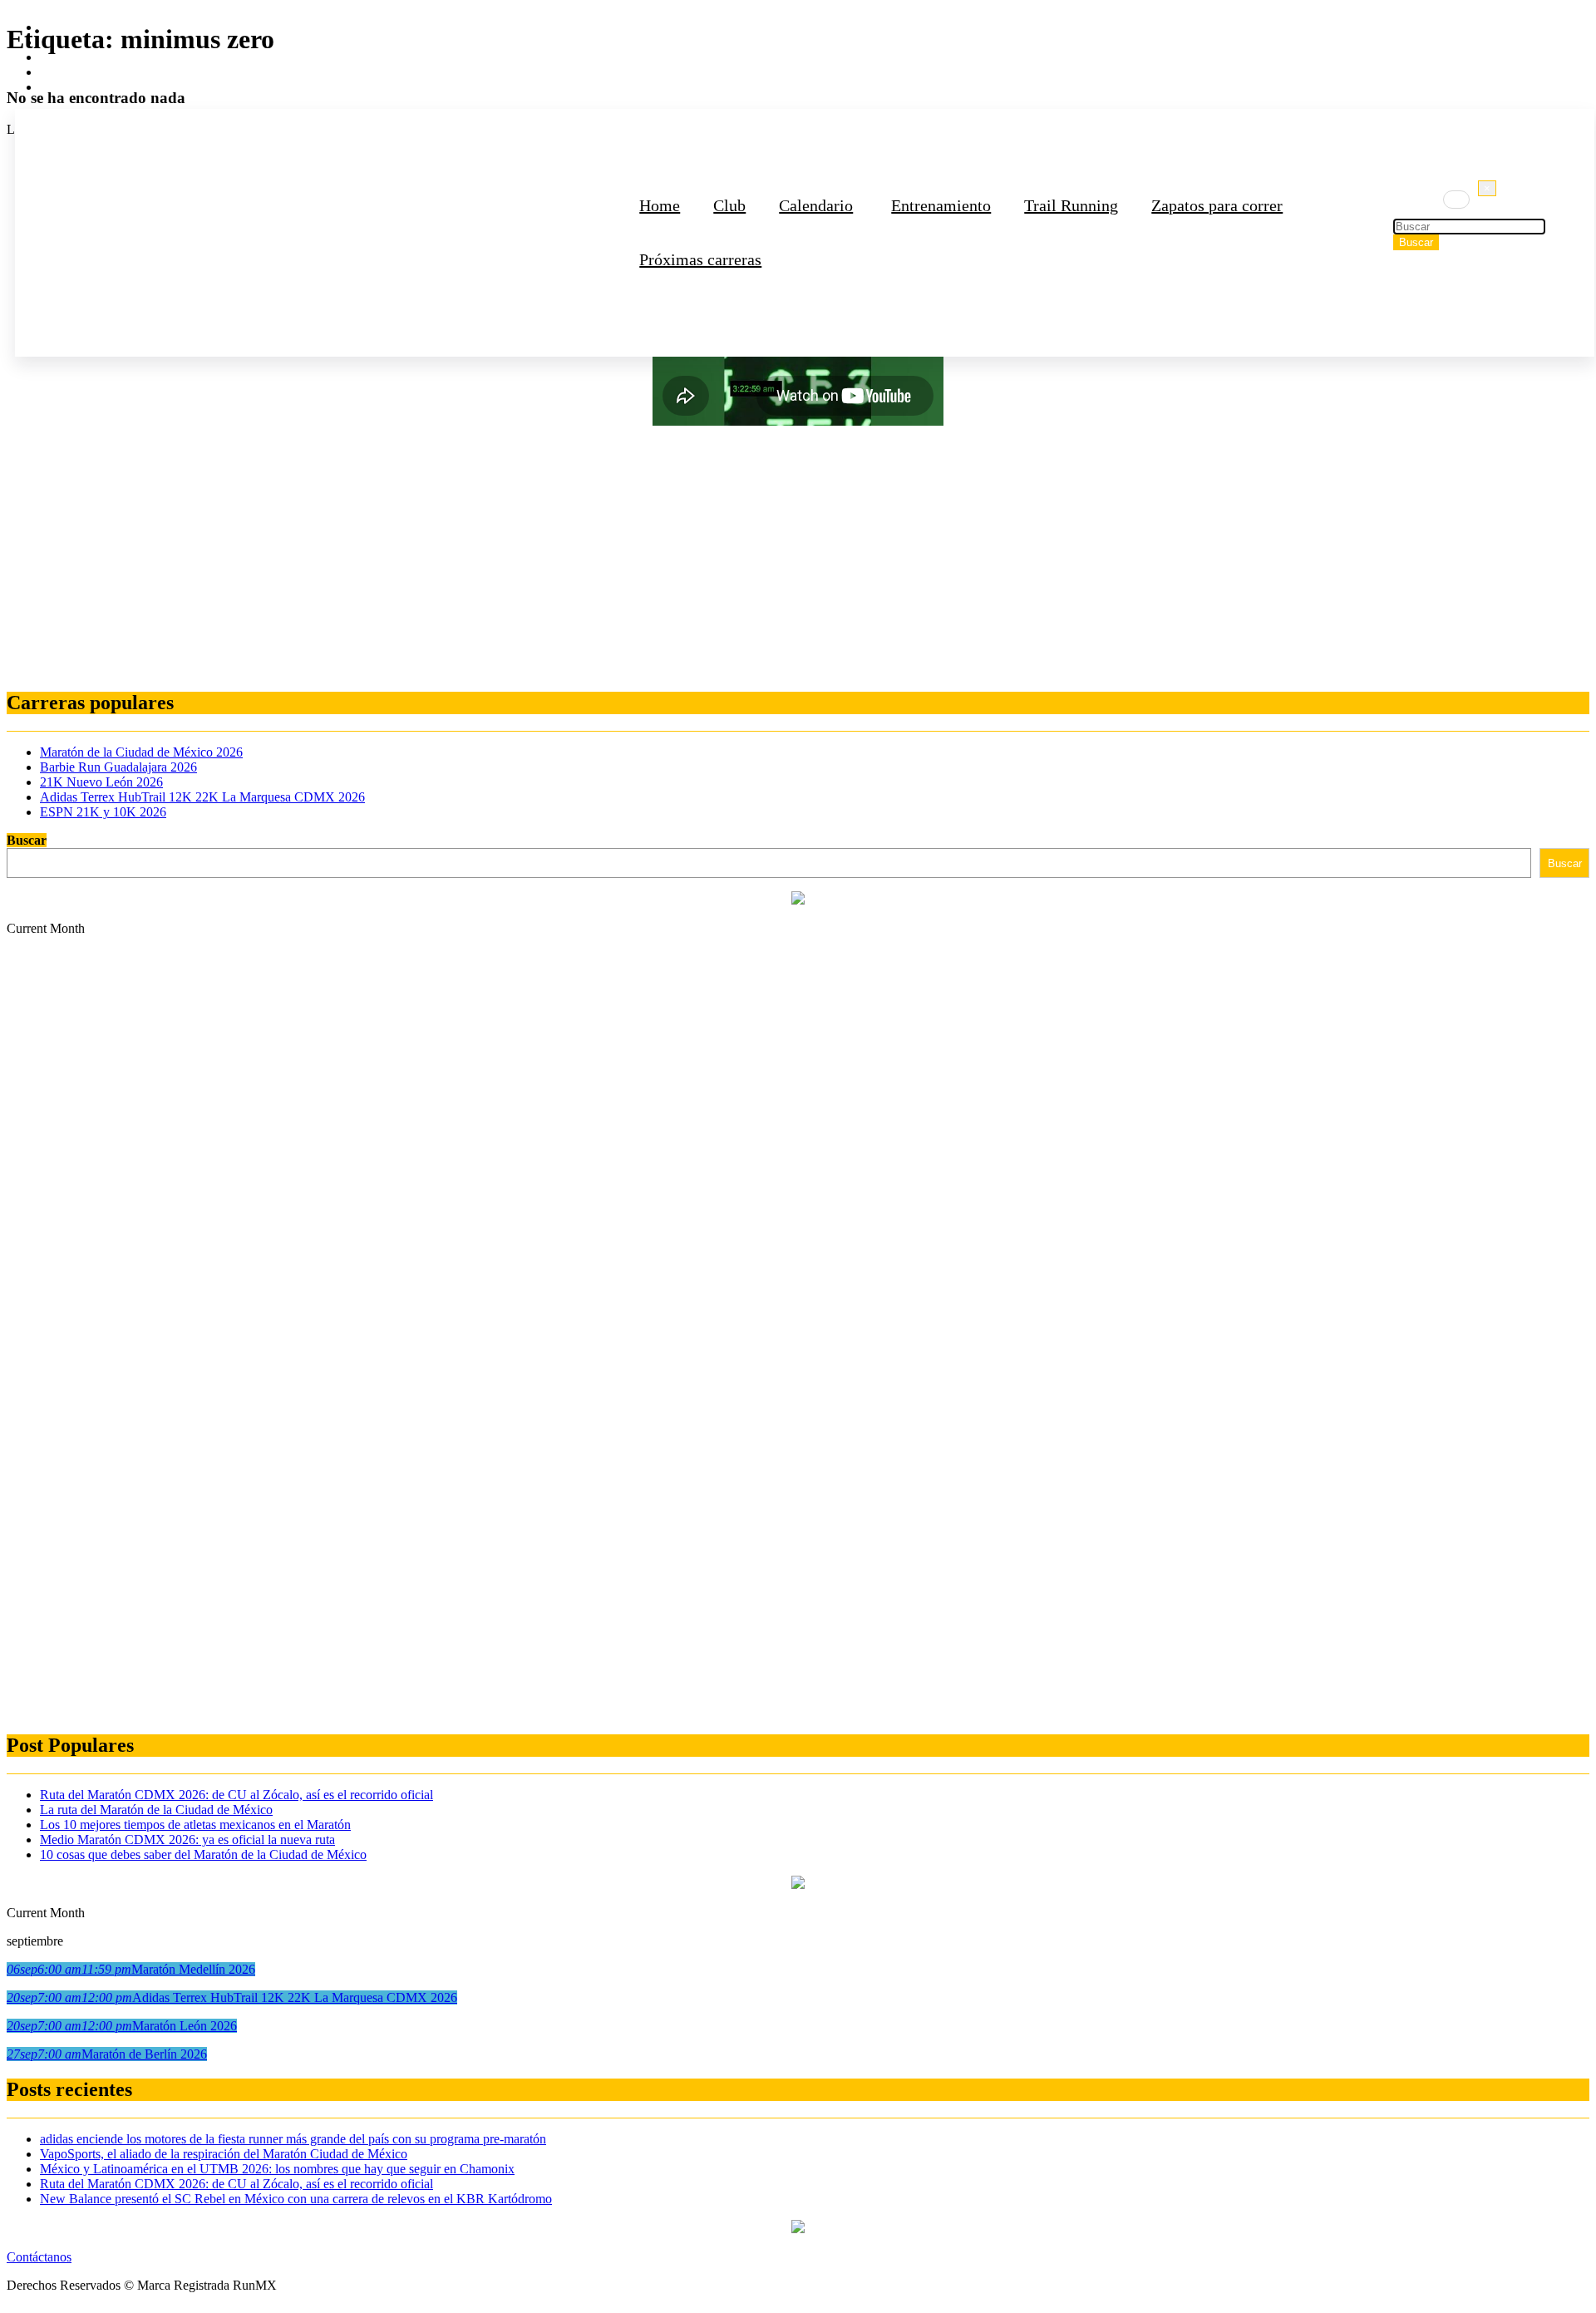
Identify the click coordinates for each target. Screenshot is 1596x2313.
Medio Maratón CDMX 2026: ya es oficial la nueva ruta (187, 1840)
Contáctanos (39, 2257)
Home (660, 205)
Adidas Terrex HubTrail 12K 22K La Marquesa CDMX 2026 (202, 797)
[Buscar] (1456, 200)
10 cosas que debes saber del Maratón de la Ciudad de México (203, 1854)
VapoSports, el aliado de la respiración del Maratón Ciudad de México (224, 2154)
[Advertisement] (505, 559)
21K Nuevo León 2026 (101, 782)
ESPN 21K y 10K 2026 (103, 812)
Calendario (816, 205)
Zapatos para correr (1217, 205)
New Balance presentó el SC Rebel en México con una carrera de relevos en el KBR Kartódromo (296, 2199)
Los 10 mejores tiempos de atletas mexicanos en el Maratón (195, 1825)
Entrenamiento (941, 205)
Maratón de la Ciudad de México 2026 (141, 752)
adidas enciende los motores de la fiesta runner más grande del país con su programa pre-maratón (293, 2139)
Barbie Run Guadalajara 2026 (118, 767)
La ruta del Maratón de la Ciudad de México (156, 1810)
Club (729, 205)
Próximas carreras (700, 259)
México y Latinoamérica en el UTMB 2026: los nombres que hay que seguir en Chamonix (277, 2169)
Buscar (27, 840)
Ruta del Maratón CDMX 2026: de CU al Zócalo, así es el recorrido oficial (236, 1795)
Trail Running (1071, 205)
